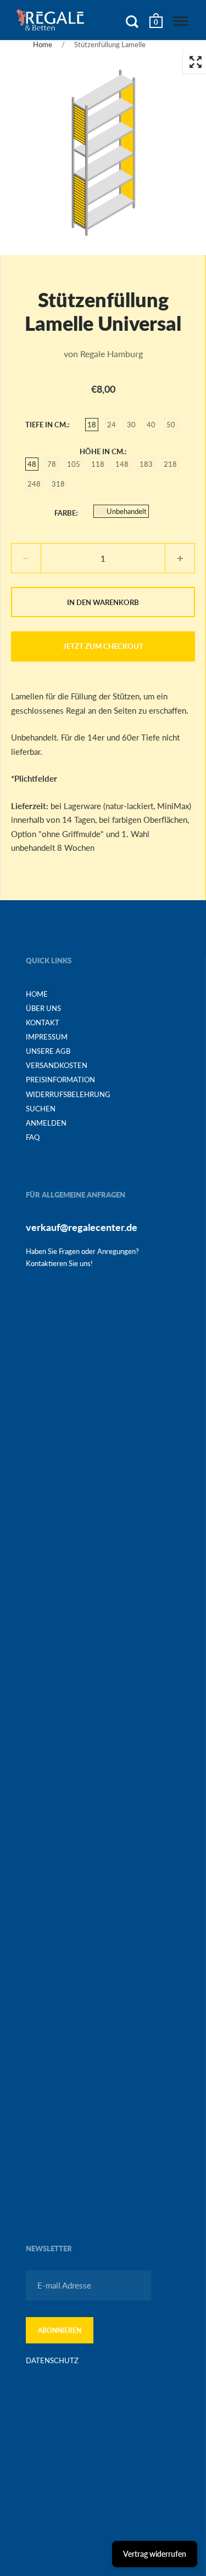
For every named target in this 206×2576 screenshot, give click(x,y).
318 (58, 484)
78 (52, 464)
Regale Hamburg (112, 354)
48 (32, 464)
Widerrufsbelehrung (68, 1094)
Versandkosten (57, 1065)
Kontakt (43, 1023)
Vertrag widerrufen (155, 2554)
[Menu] (180, 21)
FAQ (33, 1137)
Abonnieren (60, 2331)
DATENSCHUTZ (52, 2360)
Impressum (47, 1037)
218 (170, 464)
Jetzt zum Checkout (103, 646)
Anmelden (46, 1123)
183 (146, 464)
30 (131, 425)
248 (34, 484)
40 (151, 425)
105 (74, 464)
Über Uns (43, 1008)
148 (122, 464)
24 (112, 425)
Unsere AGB (48, 1051)
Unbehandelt (127, 511)
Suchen (41, 1109)
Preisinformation (60, 1080)
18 (92, 425)
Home (43, 44)
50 (171, 425)
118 (98, 464)
